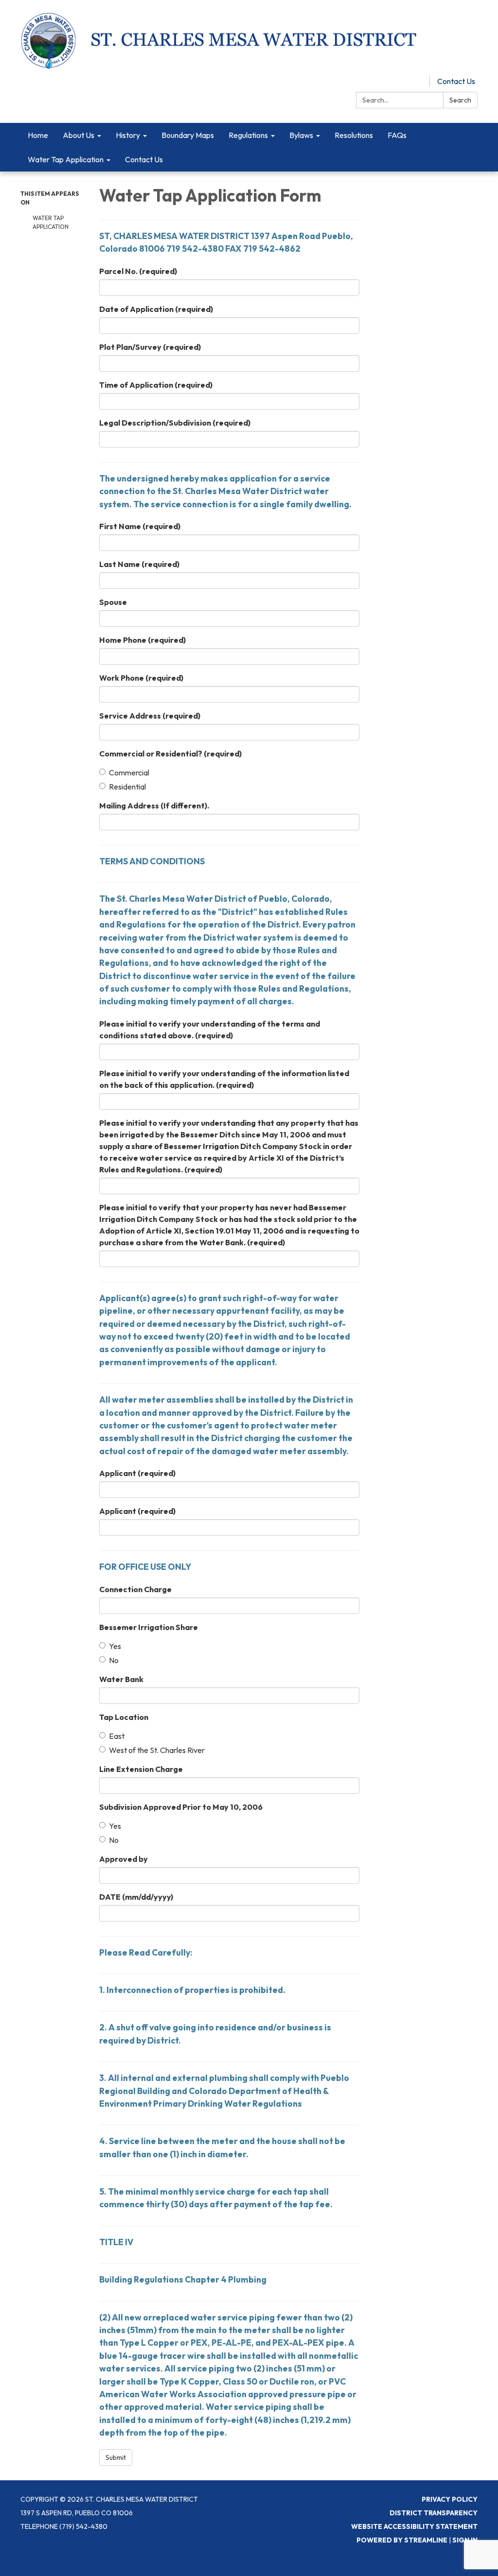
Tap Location (124, 1717)
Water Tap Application (51, 222)
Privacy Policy (450, 2499)
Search (460, 100)
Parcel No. (138, 271)
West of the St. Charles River (157, 1750)
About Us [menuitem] (79, 135)
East (117, 1736)
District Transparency (434, 2513)
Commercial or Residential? (170, 754)
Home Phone (142, 640)
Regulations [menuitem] (248, 135)
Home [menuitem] (38, 135)
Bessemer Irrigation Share (149, 1627)
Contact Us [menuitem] (144, 159)
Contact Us (456, 81)
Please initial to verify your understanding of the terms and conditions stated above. (210, 1030)
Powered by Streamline (402, 2540)
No (114, 1660)
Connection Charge (135, 1589)
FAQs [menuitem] (397, 135)
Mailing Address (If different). (154, 806)
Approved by (124, 1859)
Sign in (465, 2540)
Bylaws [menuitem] (301, 135)
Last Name (139, 564)
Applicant (137, 1473)
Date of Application (156, 309)
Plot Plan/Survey (150, 347)
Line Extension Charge (141, 1769)
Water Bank (121, 1679)
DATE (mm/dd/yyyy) (136, 1897)
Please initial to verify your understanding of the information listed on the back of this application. (224, 1079)
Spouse (113, 602)
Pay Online (404, 81)
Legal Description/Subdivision (175, 423)
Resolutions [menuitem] (354, 135)
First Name (140, 526)
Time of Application (156, 385)
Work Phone (141, 678)
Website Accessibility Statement (414, 2526)
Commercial (129, 773)
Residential (127, 787)
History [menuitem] (128, 135)
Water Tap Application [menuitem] (66, 159)
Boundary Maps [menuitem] (188, 135)
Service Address (150, 716)
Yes (115, 1646)
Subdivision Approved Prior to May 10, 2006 (181, 1807)
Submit (116, 2457)
